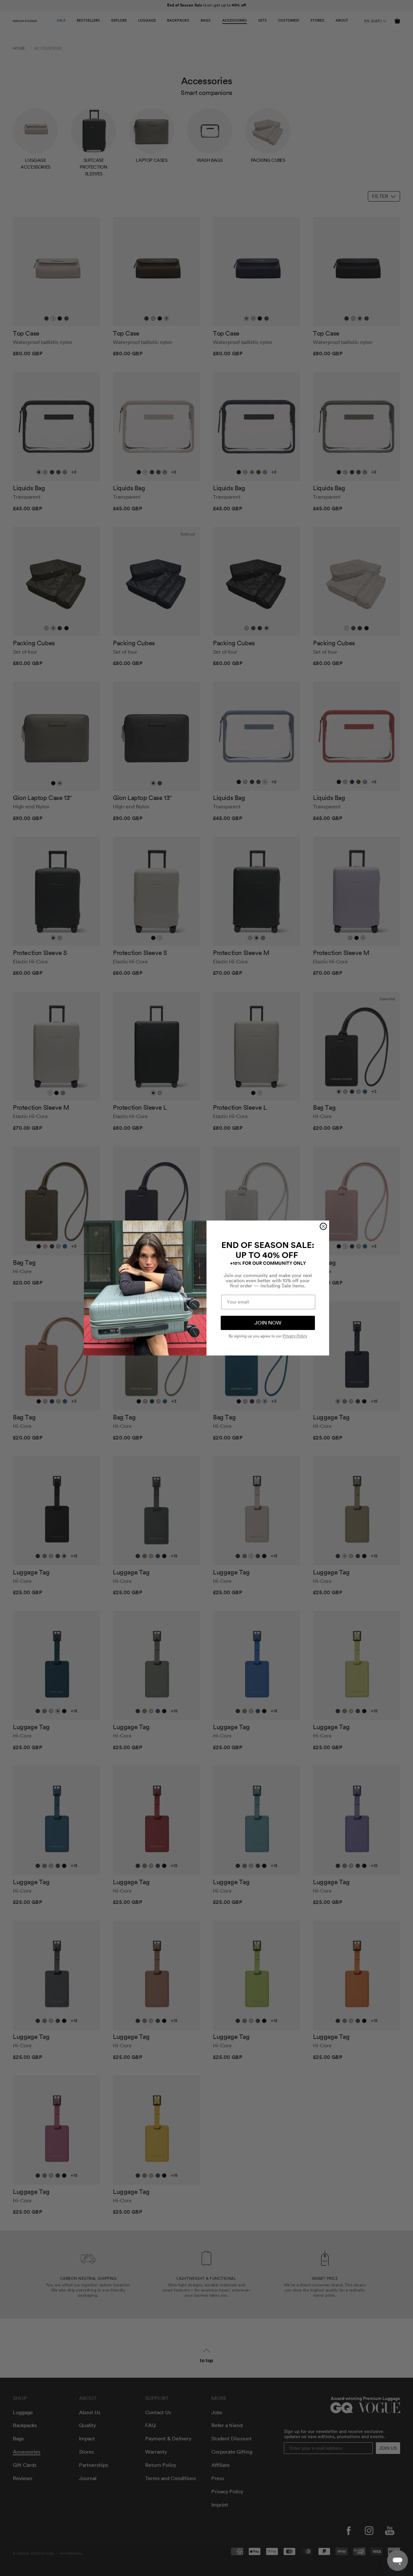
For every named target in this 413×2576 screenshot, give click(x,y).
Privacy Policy (295, 1336)
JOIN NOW (268, 1323)
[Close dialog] (323, 1226)
